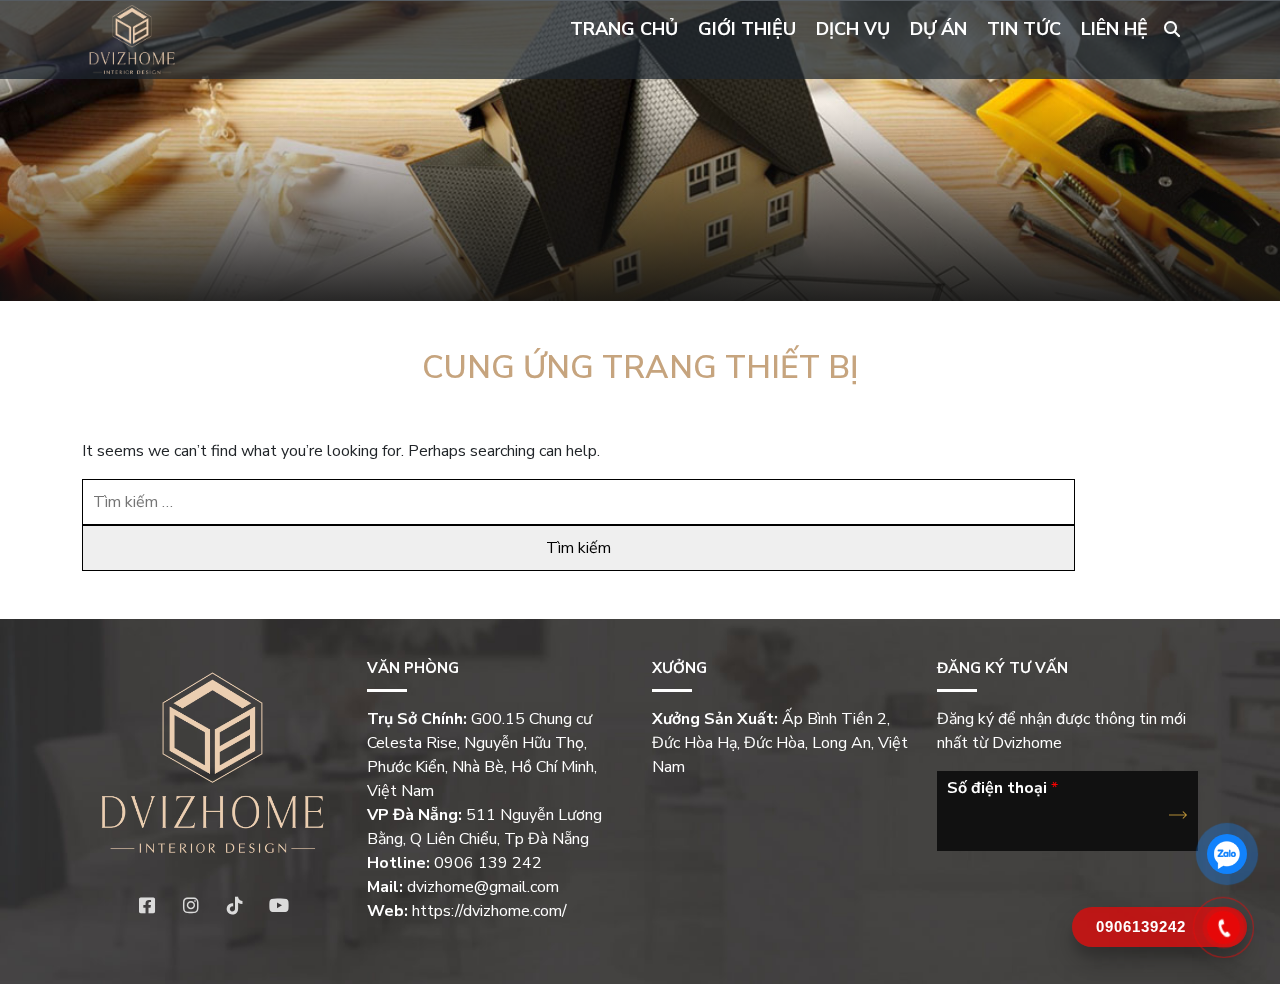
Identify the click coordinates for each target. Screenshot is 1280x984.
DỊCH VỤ (853, 29)
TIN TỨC (1024, 29)
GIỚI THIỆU (747, 29)
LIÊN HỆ (1114, 29)
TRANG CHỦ (624, 29)
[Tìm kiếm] (1172, 30)
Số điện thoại (1002, 788)
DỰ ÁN (938, 29)
